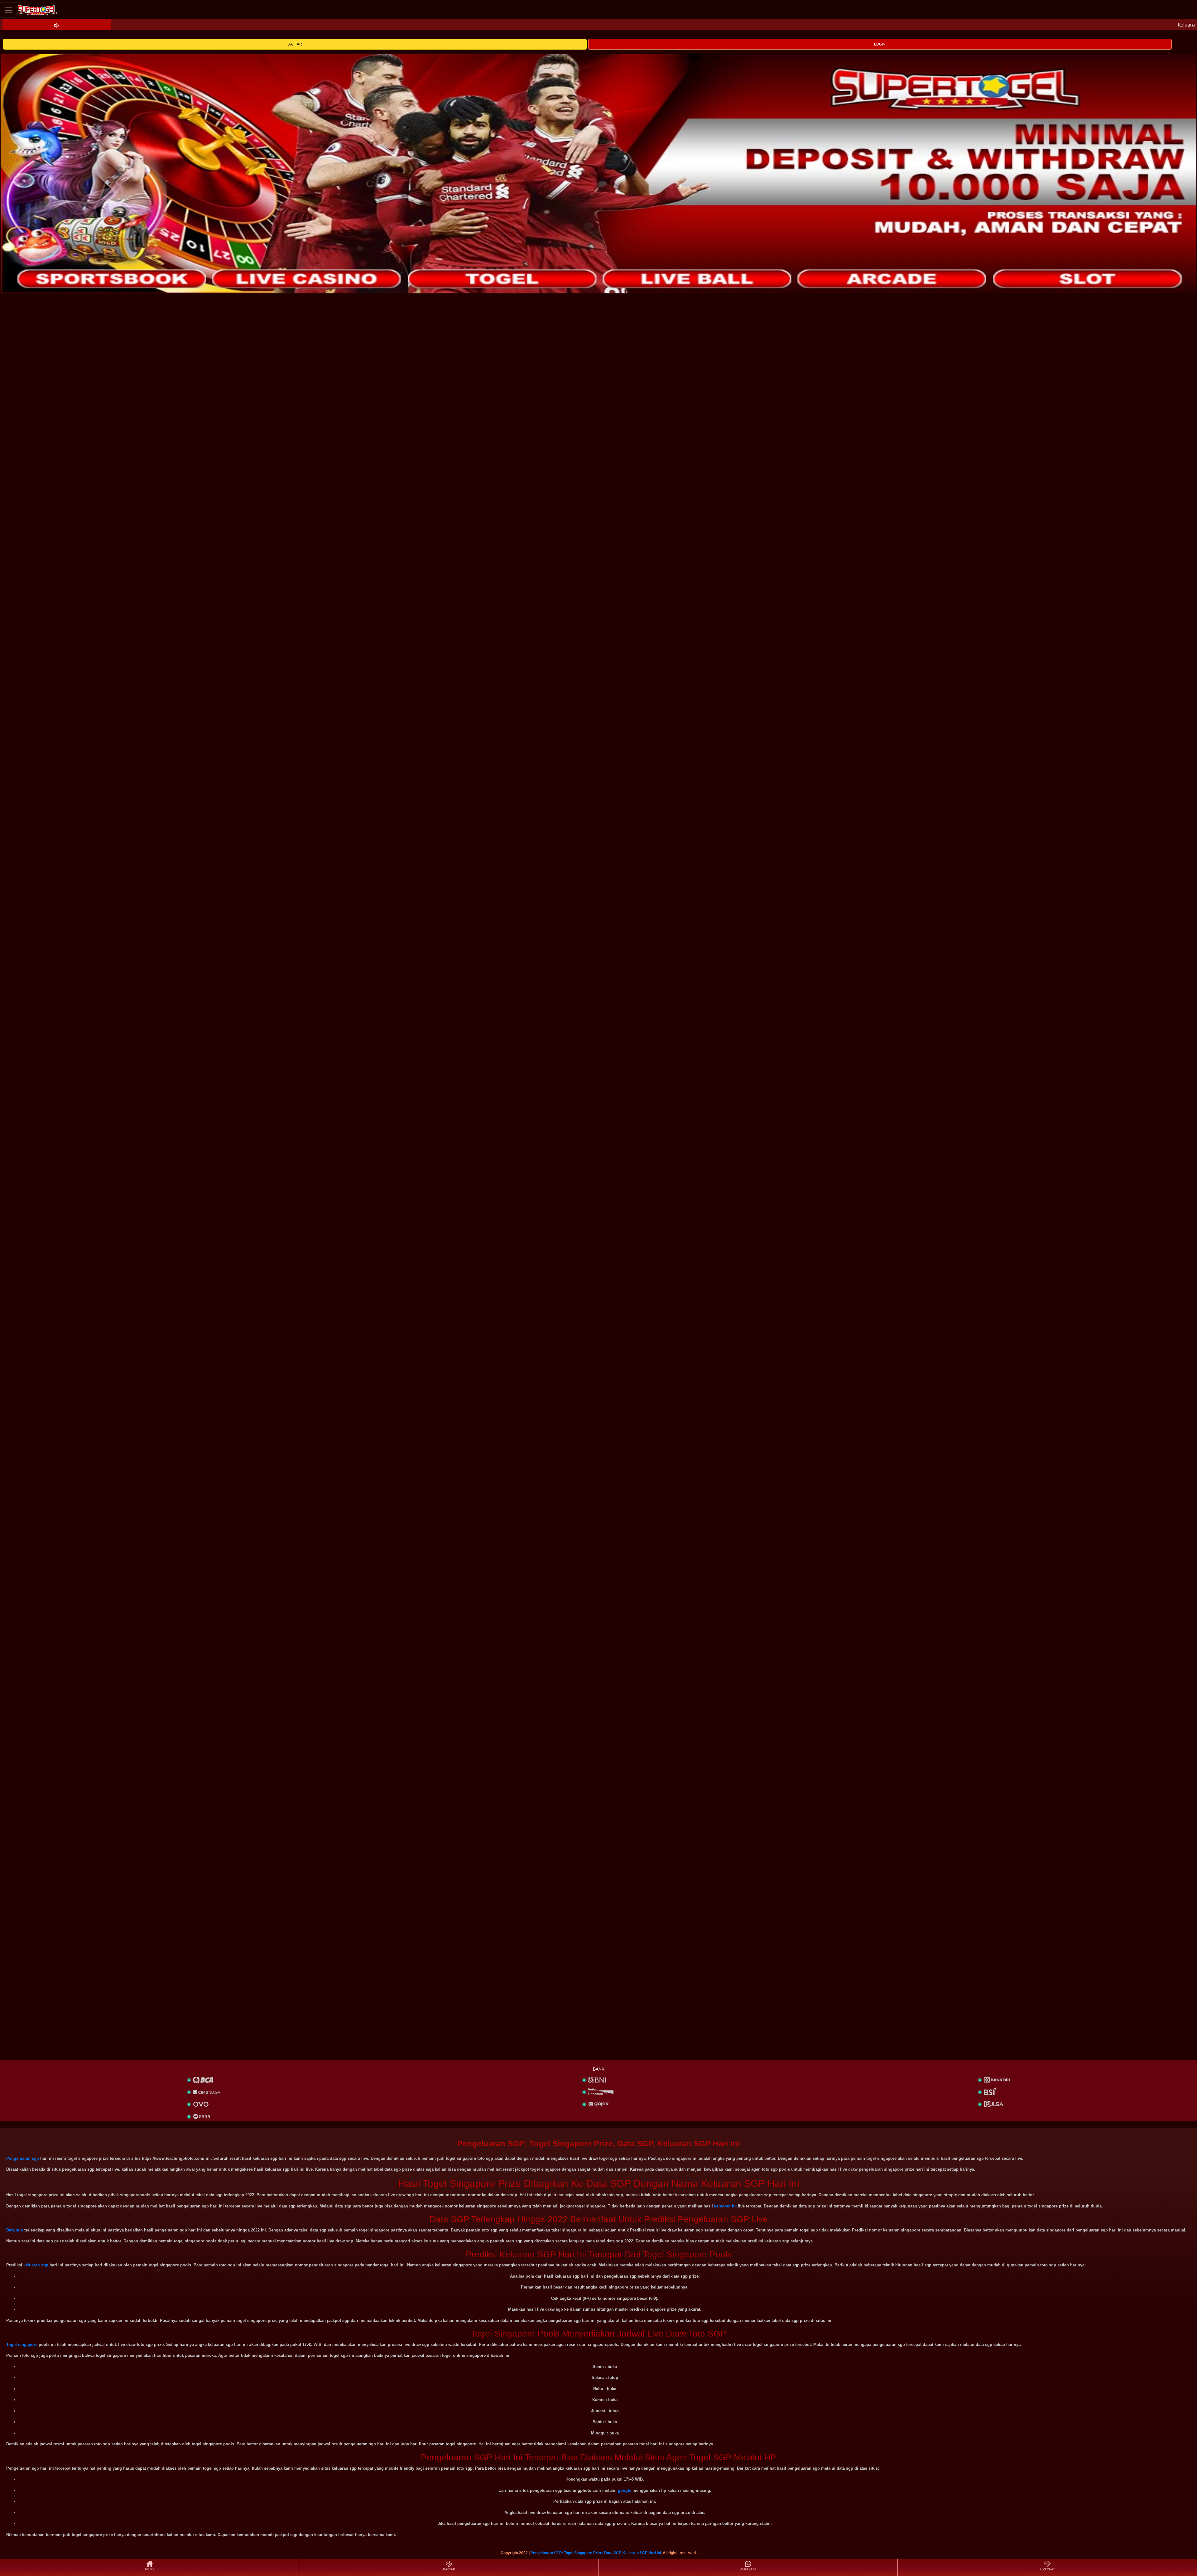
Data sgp (15, 2230)
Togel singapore (22, 2344)
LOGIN (880, 44)
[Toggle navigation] (9, 10)
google (625, 2490)
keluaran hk (725, 2206)
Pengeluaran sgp (23, 2158)
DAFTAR (295, 44)
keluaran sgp (36, 2265)
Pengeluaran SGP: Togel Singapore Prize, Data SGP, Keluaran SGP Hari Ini (596, 2553)
